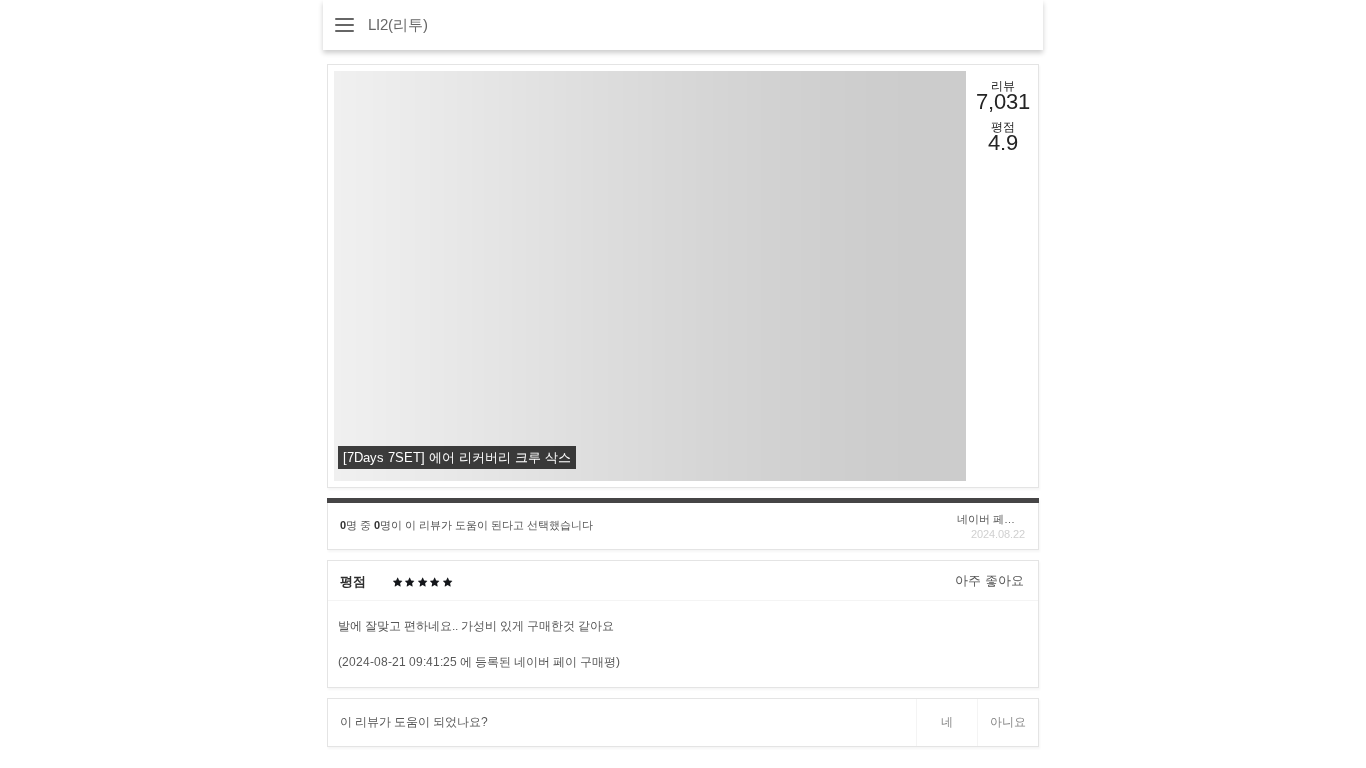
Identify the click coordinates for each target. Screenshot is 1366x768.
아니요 (1008, 722)
